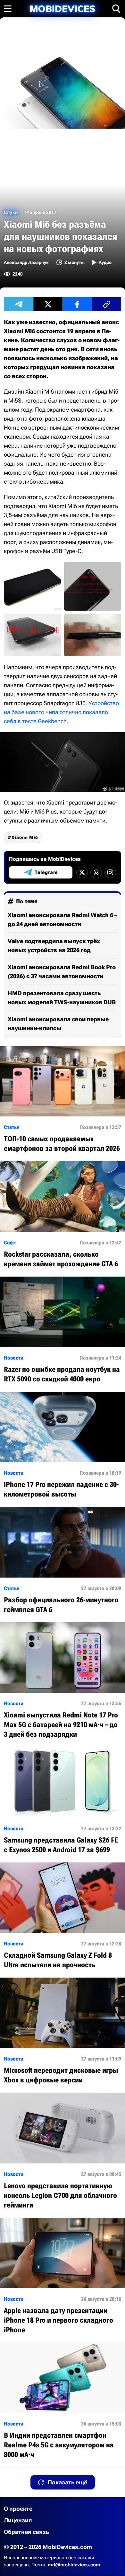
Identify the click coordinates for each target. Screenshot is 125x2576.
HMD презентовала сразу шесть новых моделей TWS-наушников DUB (62, 998)
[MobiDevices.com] (63, 9)
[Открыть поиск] (116, 9)
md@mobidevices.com (74, 2565)
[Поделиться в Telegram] (19, 304)
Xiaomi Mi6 (25, 837)
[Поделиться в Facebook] (77, 304)
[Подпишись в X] (82, 872)
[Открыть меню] (8, 9)
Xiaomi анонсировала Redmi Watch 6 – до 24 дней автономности (63, 919)
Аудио (105, 262)
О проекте (18, 2509)
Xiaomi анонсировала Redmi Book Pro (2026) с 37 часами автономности (62, 972)
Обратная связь (26, 2532)
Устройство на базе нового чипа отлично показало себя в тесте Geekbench (61, 712)
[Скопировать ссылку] (107, 304)
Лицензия (18, 2520)
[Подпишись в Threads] (96, 872)
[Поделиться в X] (48, 304)
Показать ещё (67, 2482)
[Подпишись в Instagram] (110, 872)
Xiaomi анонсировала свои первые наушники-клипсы (58, 1024)
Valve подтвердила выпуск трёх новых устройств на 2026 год (54, 946)
